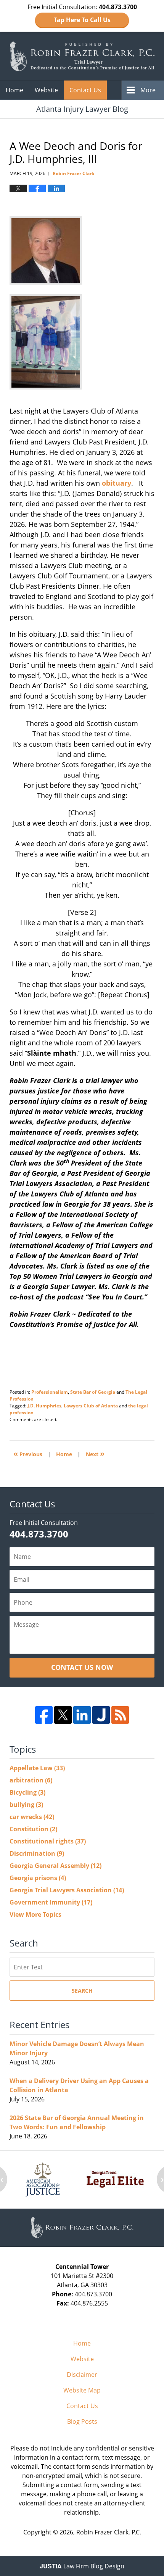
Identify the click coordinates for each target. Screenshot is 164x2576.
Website (46, 90)
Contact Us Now (82, 1667)
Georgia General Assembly (55, 1866)
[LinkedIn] (82, 1715)
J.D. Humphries (44, 1406)
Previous (28, 1453)
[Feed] (120, 1715)
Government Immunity (51, 1902)
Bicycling (27, 1792)
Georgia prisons (38, 1878)
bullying (26, 1805)
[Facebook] (44, 1715)
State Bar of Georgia (93, 1392)
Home (14, 90)
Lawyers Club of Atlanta (91, 1406)
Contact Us (85, 90)
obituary (117, 483)
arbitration (31, 1780)
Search (82, 1991)
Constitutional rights (48, 1841)
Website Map (82, 2390)
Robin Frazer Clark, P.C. (109, 2532)
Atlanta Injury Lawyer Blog (82, 56)
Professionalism (50, 1392)
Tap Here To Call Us (82, 20)
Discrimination (37, 1853)
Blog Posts (82, 2421)
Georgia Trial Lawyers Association (67, 1890)
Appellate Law (37, 1768)
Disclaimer (82, 2375)
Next (95, 1453)
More (148, 90)
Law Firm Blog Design (82, 2566)
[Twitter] (63, 1715)
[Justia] (101, 1715)
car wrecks (32, 1817)
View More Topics (35, 1914)
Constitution (33, 1829)
